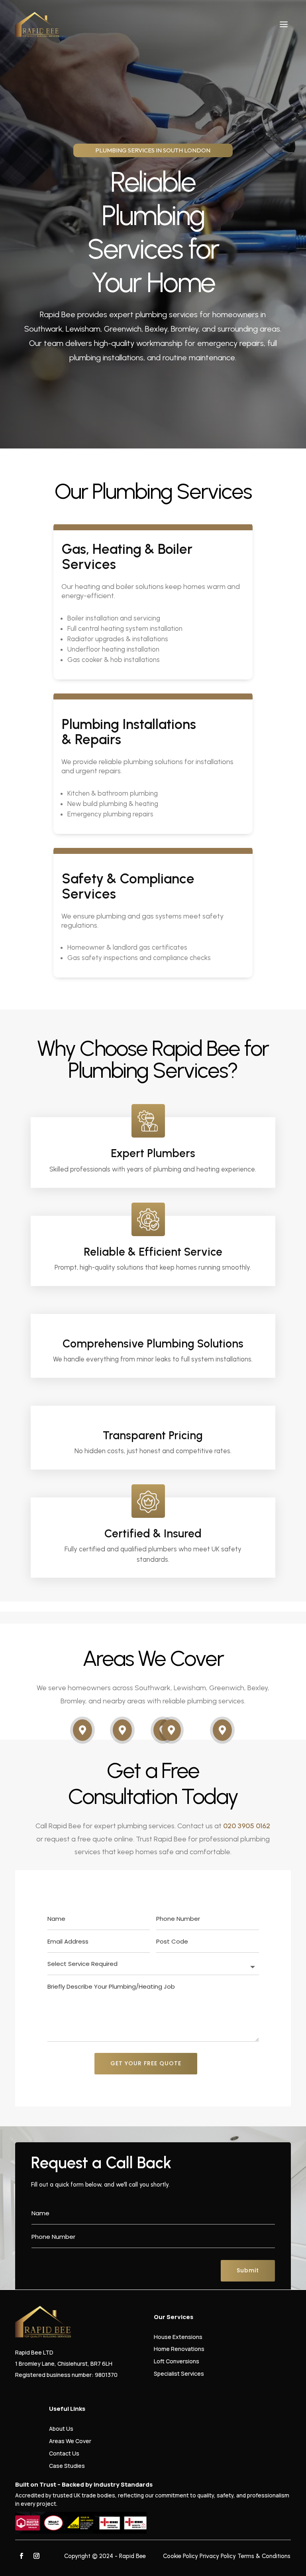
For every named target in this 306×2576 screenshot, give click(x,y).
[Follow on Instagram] (36, 2556)
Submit (248, 2270)
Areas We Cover (70, 2441)
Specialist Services (179, 2374)
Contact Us (64, 2453)
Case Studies (67, 2466)
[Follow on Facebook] (21, 2556)
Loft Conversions (177, 2361)
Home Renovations (179, 2349)
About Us (61, 2429)
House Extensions (178, 2337)
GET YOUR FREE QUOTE (146, 2063)
